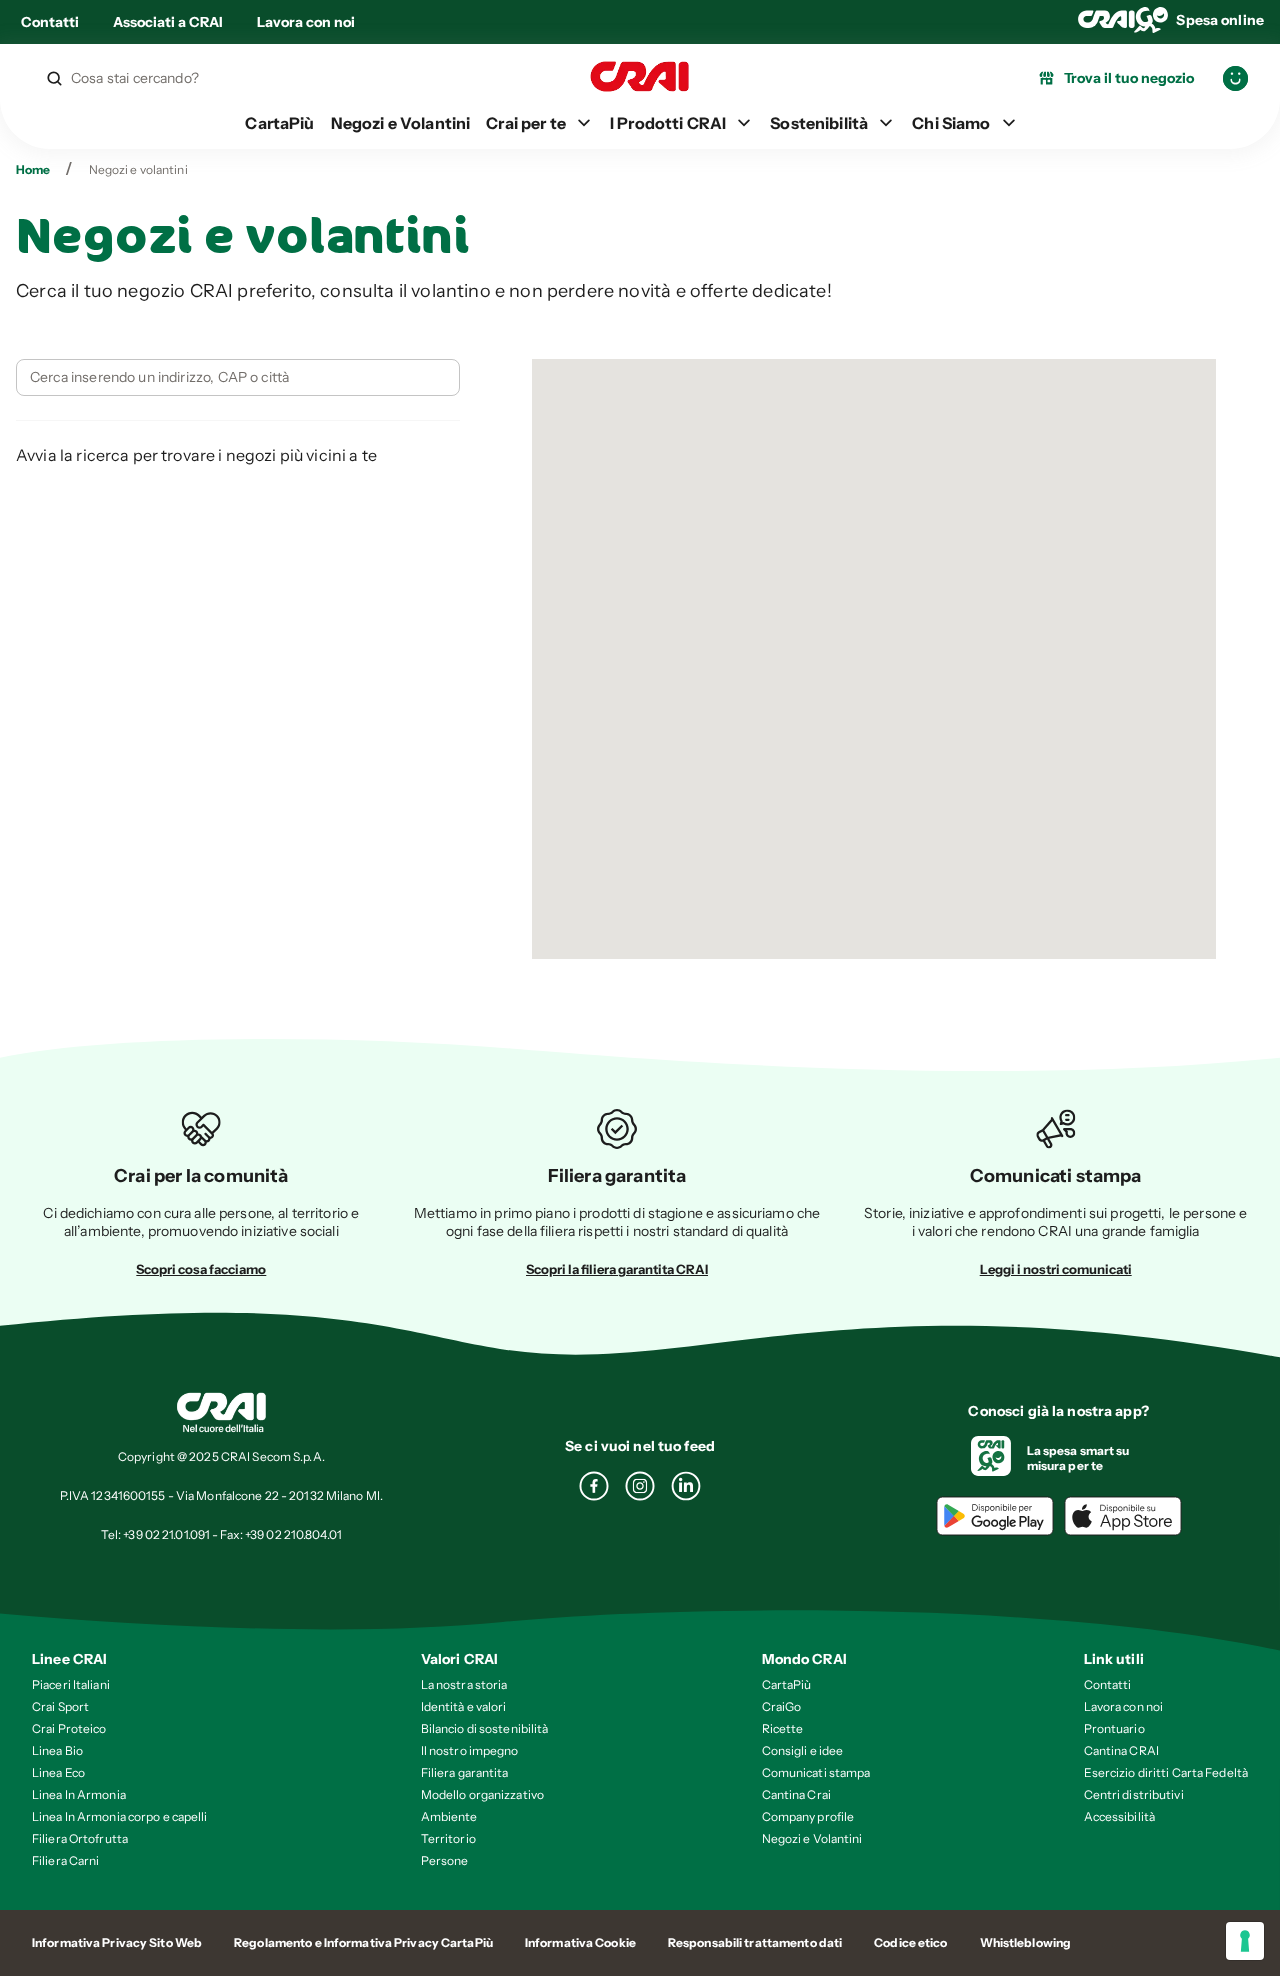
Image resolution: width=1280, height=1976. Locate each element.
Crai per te (526, 123)
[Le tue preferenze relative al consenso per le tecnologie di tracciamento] (1245, 1941)
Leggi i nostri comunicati (1056, 1269)
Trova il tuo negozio (1129, 78)
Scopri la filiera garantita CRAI (617, 1269)
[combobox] (178, 377)
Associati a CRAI (168, 22)
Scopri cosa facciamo (201, 1269)
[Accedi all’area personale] (1235, 78)
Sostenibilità (819, 123)
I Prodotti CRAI (668, 123)
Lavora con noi (306, 22)
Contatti (50, 22)
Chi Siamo (951, 123)
